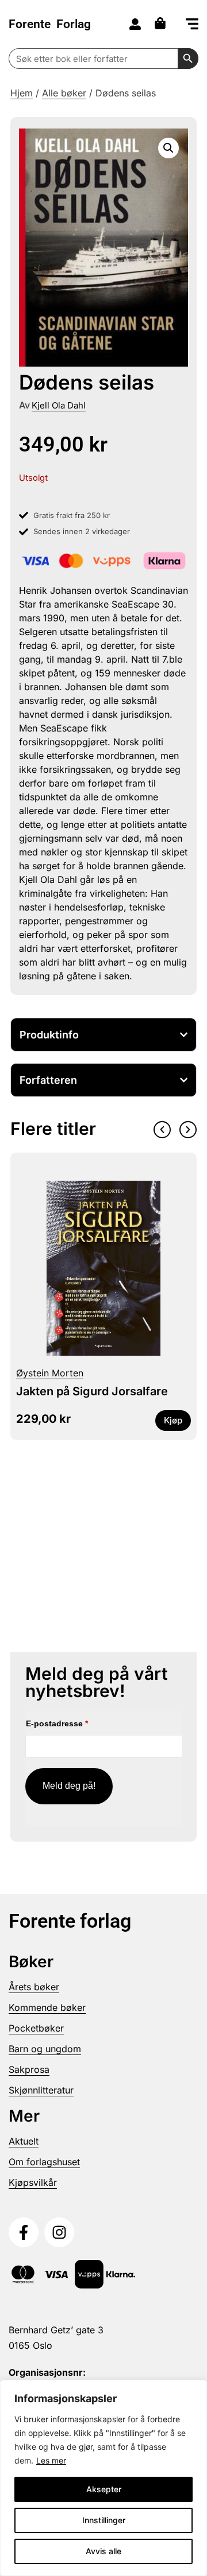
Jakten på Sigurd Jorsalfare (92, 1391)
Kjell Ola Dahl (59, 405)
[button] (192, 25)
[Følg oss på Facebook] (24, 2232)
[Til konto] (135, 24)
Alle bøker (64, 93)
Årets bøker (34, 1987)
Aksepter (104, 2489)
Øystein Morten (50, 1373)
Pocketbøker (36, 2028)
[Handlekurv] (163, 23)
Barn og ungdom (45, 2049)
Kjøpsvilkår (33, 2182)
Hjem (22, 93)
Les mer (51, 2460)
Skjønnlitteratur (41, 2090)
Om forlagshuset (44, 2162)
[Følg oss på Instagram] (59, 2232)
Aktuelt (24, 2141)
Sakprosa (29, 2069)
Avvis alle (103, 2551)
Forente (50, 24)
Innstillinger (104, 2520)
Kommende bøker (47, 2007)
